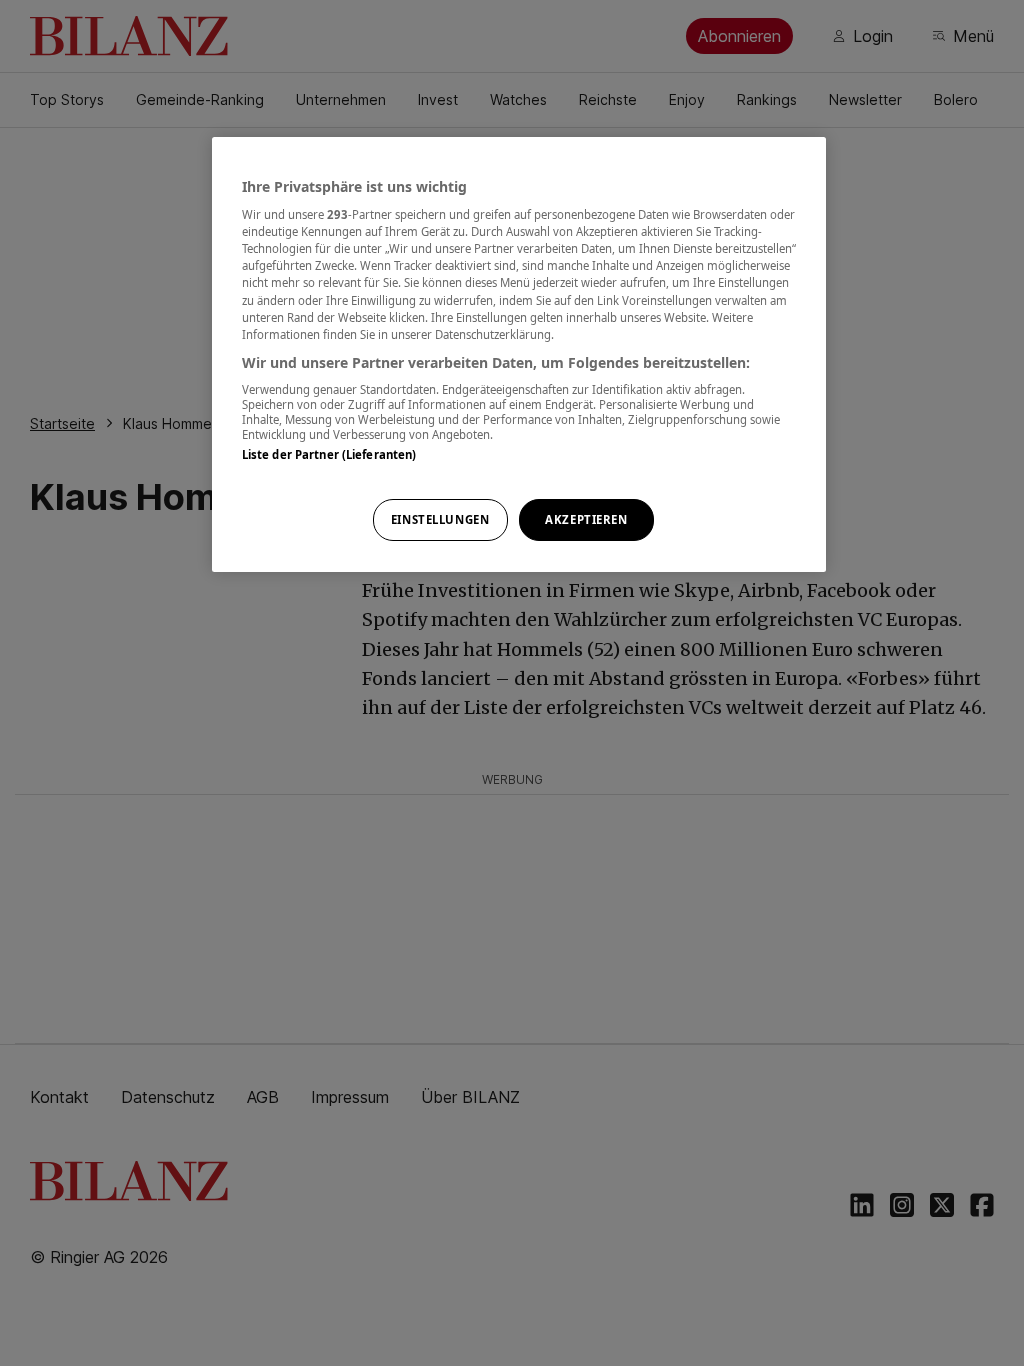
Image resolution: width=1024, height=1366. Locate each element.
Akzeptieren (586, 519)
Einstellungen (440, 519)
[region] (519, 354)
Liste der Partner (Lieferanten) (329, 454)
